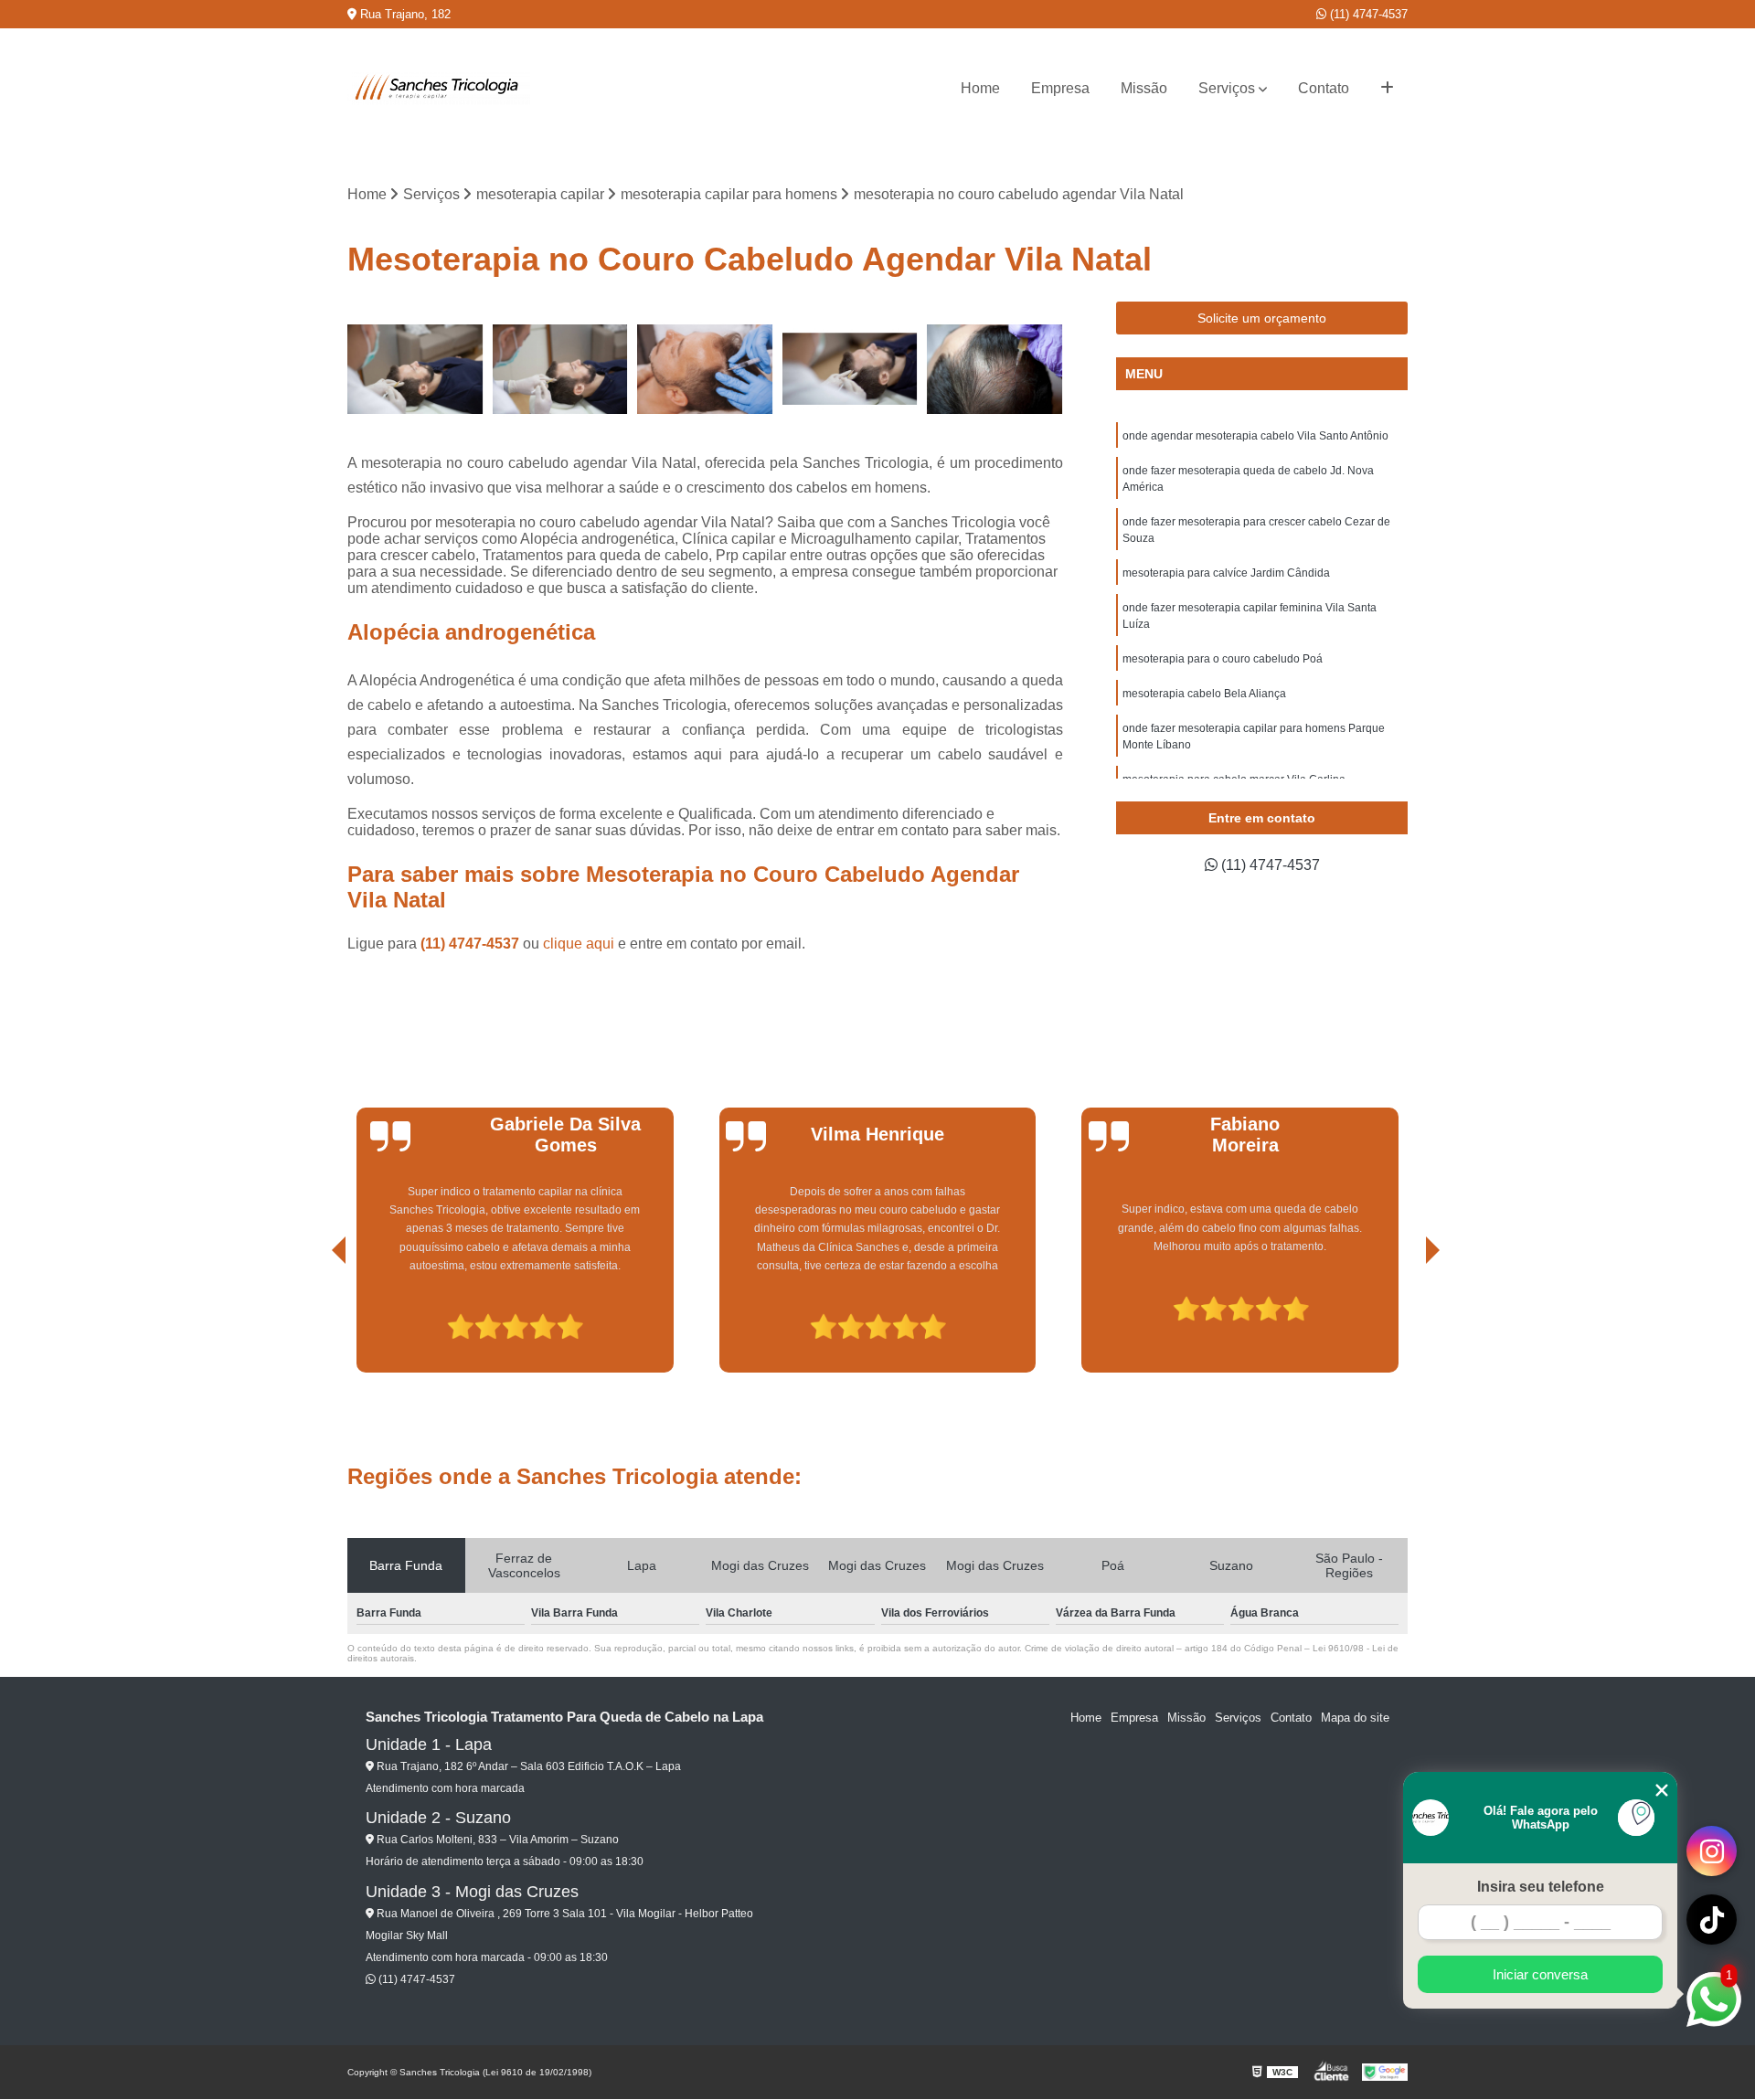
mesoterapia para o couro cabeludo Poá (1223, 659)
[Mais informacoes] (1387, 89)
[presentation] (314, 1320)
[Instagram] (1712, 1851)
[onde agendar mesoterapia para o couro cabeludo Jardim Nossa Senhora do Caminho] (851, 370)
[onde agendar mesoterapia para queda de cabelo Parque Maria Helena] (561, 370)
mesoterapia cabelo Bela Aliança (1204, 694)
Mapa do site (1355, 1718)
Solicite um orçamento (1262, 318)
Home (980, 88)
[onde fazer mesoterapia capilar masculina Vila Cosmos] (415, 370)
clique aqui (579, 944)
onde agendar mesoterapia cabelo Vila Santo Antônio (1255, 436)
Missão (1144, 88)
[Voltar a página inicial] (439, 89)
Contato (1324, 88)
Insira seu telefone (1541, 1887)
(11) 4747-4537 (1367, 14)
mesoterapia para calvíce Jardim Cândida (1226, 573)
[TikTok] (1712, 1920)
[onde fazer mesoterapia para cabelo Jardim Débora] (995, 370)
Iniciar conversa (1540, 1974)
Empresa (1060, 88)
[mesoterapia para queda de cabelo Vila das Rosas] (705, 370)
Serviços (1227, 88)
